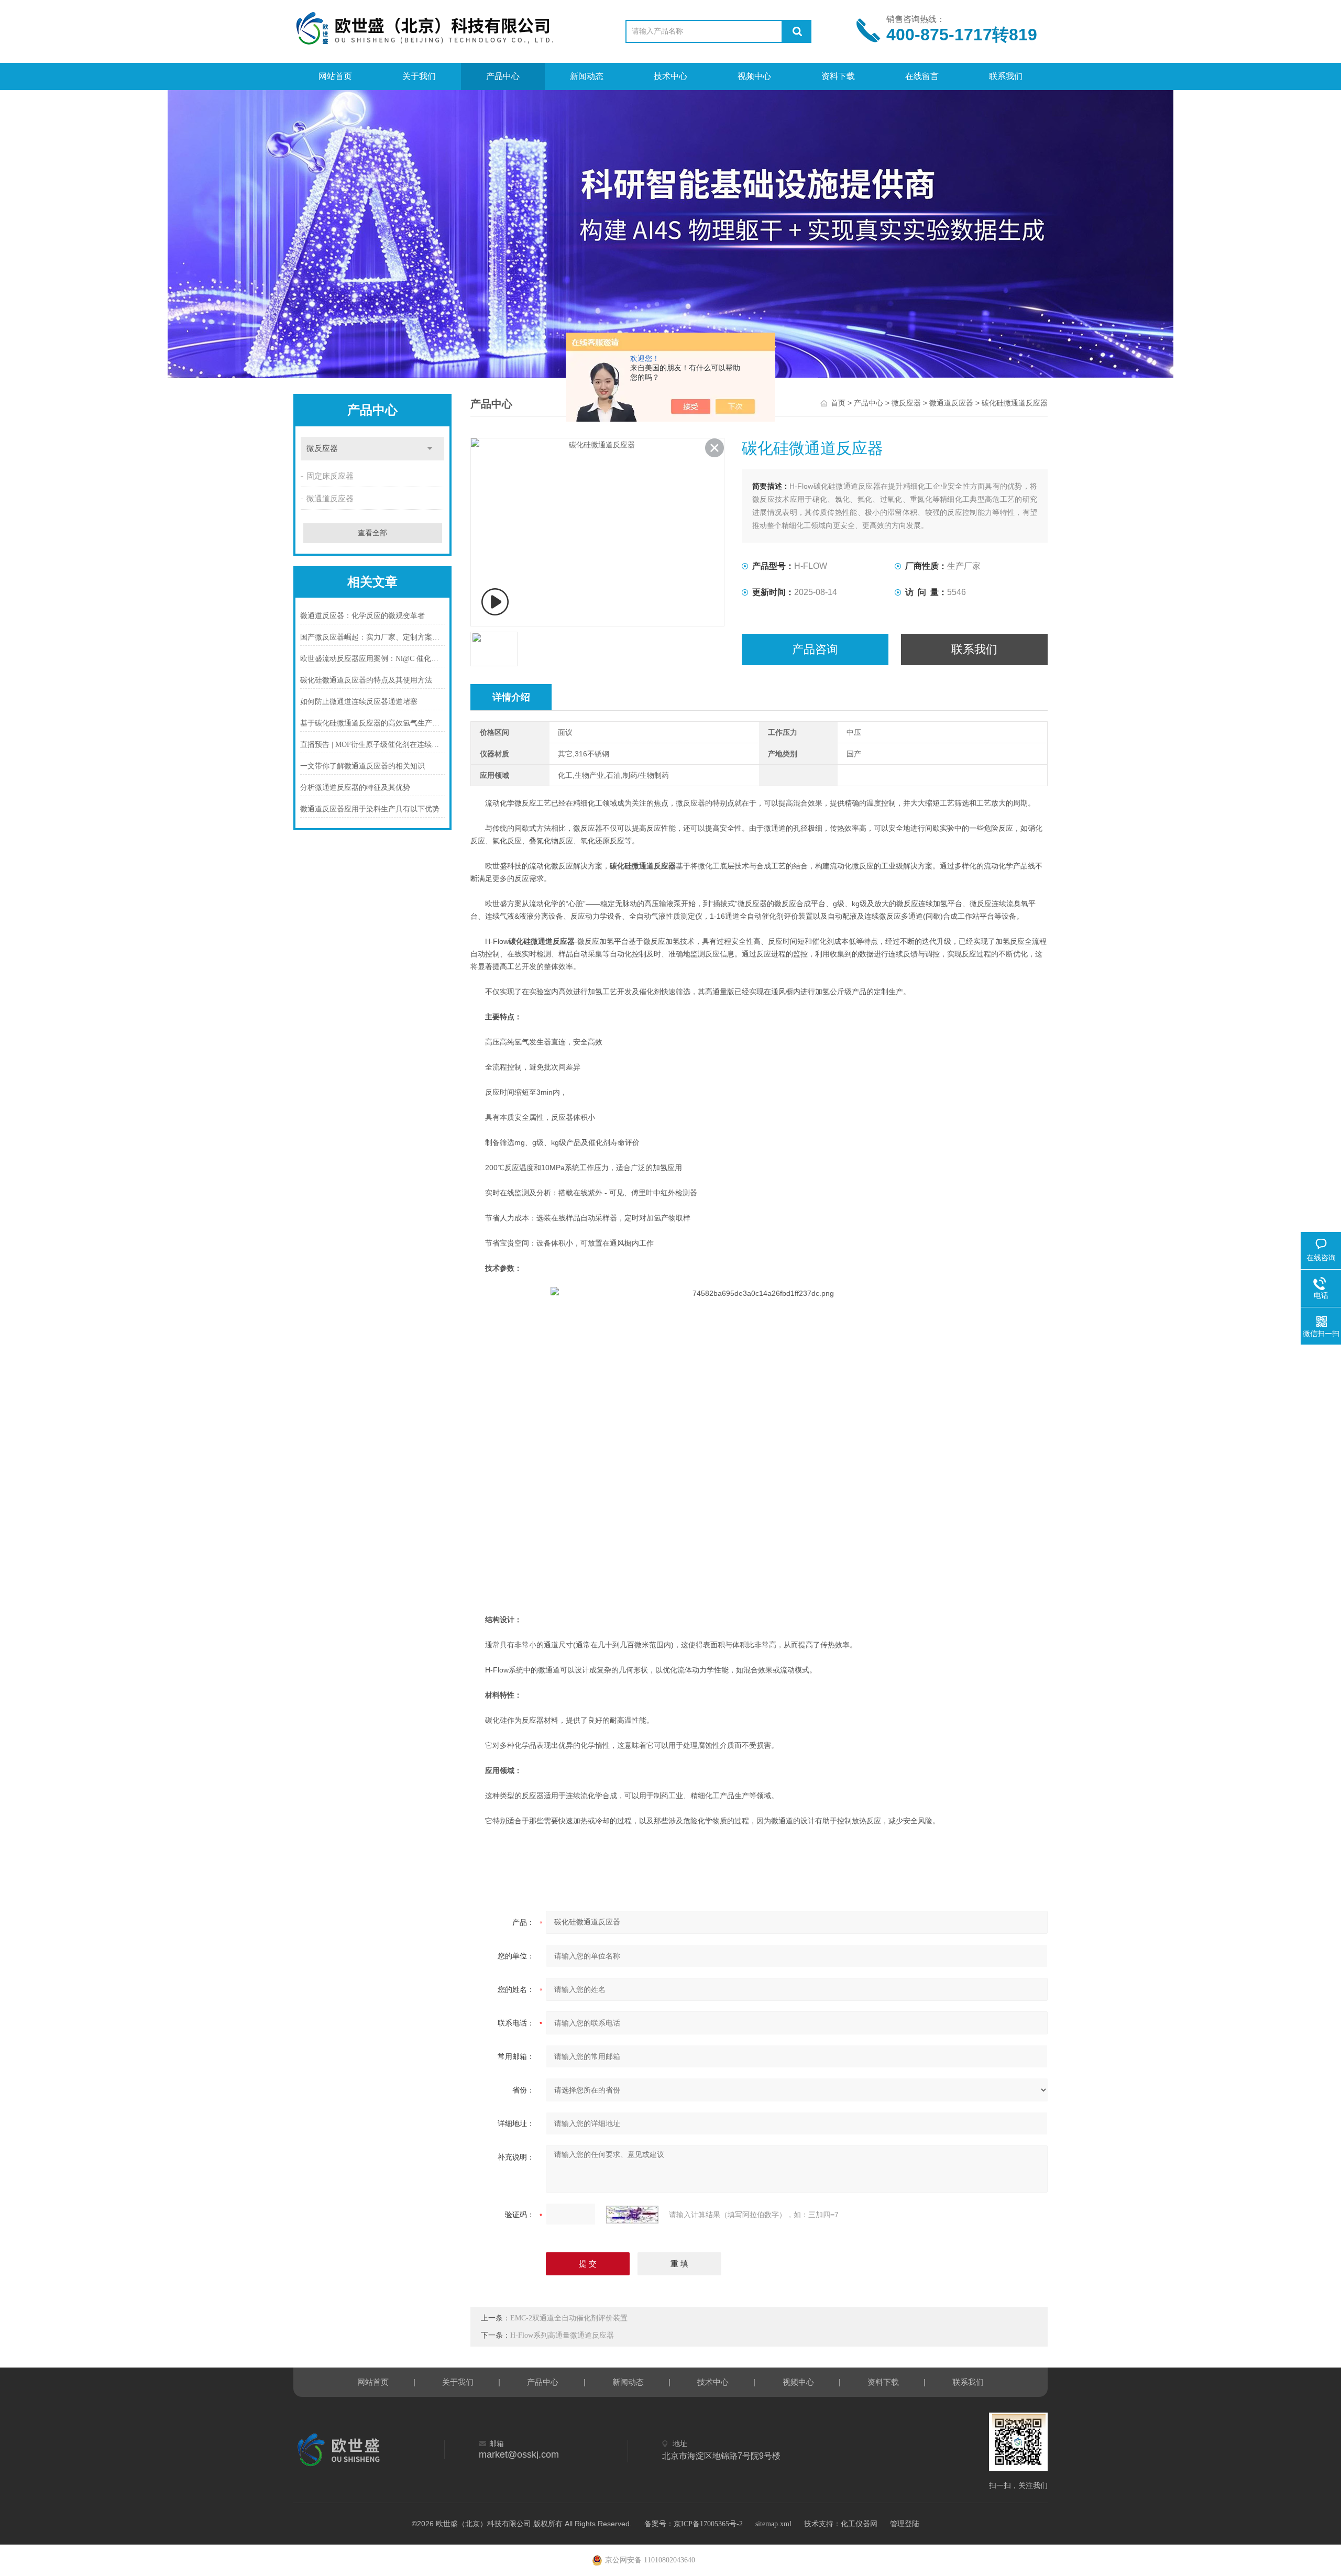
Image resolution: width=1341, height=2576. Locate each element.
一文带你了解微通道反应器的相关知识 (362, 766)
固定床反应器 (330, 476)
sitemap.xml (773, 2524)
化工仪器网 (859, 2524)
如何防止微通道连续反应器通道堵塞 (359, 702)
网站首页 (335, 76)
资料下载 (838, 76)
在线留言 (922, 76)
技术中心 (670, 76)
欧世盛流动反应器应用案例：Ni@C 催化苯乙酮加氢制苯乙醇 (373, 659)
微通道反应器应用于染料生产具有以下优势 (370, 809)
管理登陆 (905, 2524)
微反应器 (906, 403)
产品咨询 (815, 649)
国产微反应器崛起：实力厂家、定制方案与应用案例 (373, 637)
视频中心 (754, 76)
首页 (838, 403)
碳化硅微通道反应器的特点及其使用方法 (366, 680)
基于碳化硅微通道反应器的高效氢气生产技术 (373, 723)
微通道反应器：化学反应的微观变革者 (362, 616)
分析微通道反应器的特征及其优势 (355, 788)
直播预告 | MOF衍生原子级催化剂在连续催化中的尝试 (373, 745)
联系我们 (1006, 76)
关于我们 (419, 76)
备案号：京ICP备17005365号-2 (694, 2524)
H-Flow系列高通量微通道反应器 (562, 2335)
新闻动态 (587, 76)
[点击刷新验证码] (632, 2215)
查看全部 (372, 533)
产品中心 (503, 76)
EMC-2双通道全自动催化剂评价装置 (569, 2318)
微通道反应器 (951, 403)
